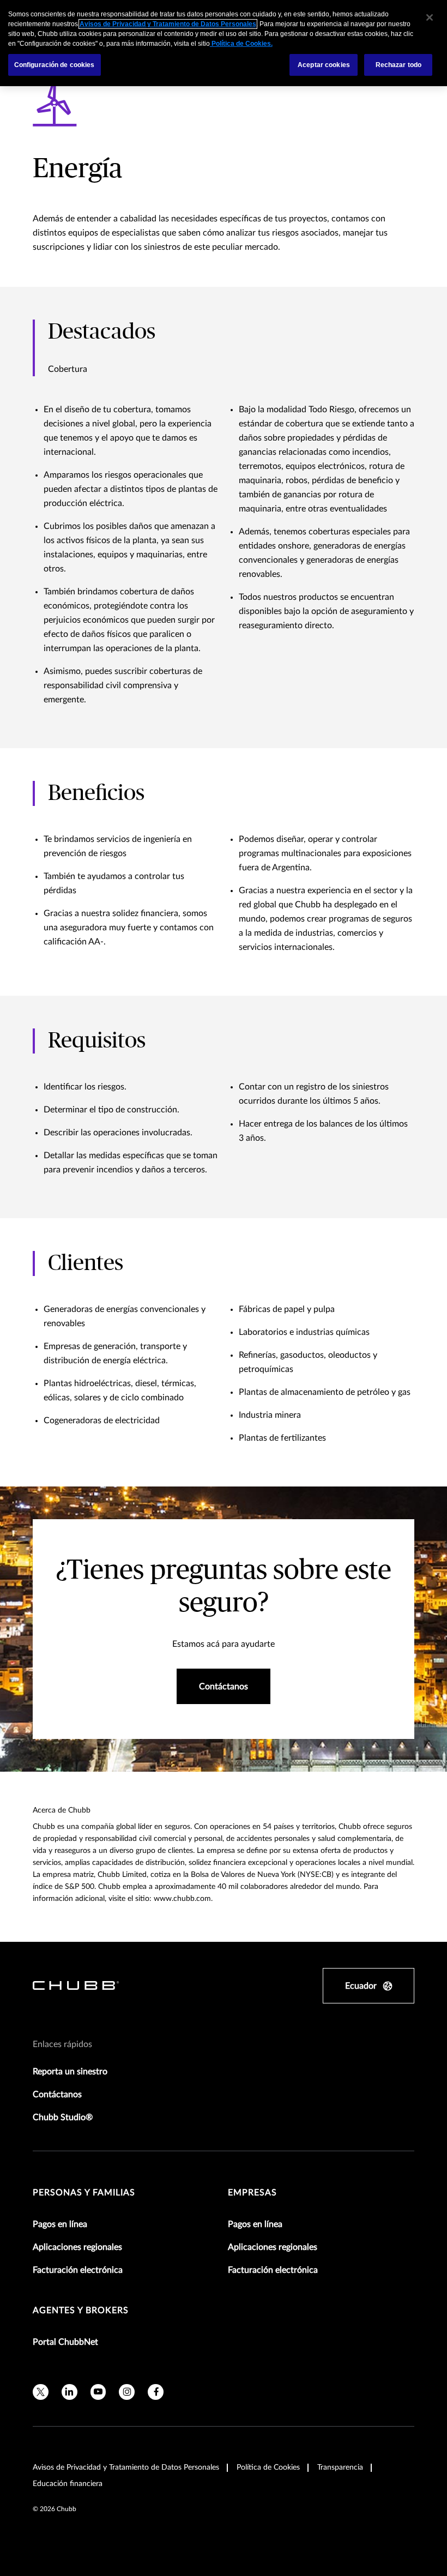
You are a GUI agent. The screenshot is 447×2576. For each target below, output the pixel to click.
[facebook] (156, 2392)
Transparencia (340, 2467)
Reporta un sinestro (70, 2072)
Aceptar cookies (324, 65)
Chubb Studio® (63, 2117)
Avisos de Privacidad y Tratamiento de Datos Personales (126, 2467)
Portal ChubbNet (65, 2342)
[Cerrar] (430, 17)
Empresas (252, 2193)
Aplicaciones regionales (77, 2247)
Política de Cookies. (241, 44)
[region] (224, 43)
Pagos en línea (60, 2224)
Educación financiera (68, 2484)
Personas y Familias (84, 2193)
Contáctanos (57, 2094)
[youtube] (98, 2392)
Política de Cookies (268, 2467)
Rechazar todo (399, 65)
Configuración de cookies (55, 65)
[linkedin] (70, 2392)
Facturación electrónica (78, 2270)
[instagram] (127, 2392)
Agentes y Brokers (81, 2310)
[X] (41, 2392)
